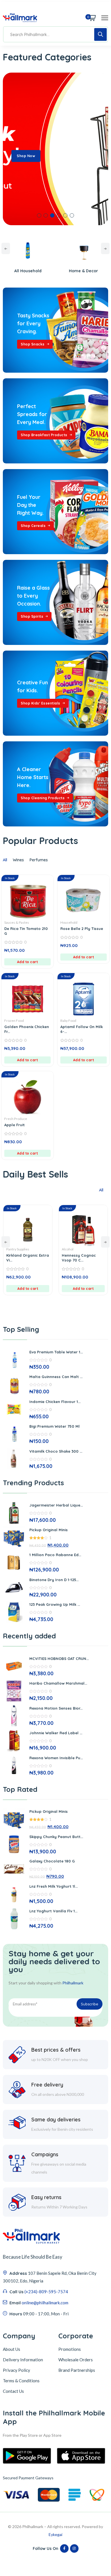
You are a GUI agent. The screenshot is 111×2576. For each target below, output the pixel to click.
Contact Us (13, 2391)
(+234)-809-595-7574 (46, 2292)
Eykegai (55, 2534)
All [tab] (5, 860)
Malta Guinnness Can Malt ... (56, 1377)
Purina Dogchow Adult (87, 1255)
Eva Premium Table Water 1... (56, 1352)
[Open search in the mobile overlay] (55, 34)
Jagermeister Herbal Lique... (56, 1505)
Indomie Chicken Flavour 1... (55, 1402)
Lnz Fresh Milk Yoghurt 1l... (54, 1886)
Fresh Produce (16, 1119)
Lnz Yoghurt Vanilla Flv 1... (53, 1911)
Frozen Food (14, 1021)
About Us (12, 2349)
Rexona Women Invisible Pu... (56, 1758)
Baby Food (68, 1021)
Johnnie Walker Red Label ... (56, 1733)
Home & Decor (32, 271)
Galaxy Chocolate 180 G (52, 1861)
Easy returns (46, 2197)
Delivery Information (23, 2360)
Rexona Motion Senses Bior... (56, 1708)
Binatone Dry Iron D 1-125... (54, 1580)
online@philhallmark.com (45, 2303)
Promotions (70, 2349)
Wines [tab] (18, 860)
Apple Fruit (15, 1125)
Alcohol (16, 1249)
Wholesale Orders (76, 2360)
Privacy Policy (17, 2370)
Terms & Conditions (21, 2381)
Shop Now (26, 156)
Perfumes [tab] (39, 860)
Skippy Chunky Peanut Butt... (56, 1837)
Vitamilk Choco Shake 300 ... (56, 1451)
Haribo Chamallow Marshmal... (58, 1683)
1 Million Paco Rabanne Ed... (55, 1555)
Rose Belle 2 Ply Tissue (82, 929)
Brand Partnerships (77, 2370)
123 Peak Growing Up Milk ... (55, 1604)
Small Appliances (87, 271)
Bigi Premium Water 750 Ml (55, 1426)
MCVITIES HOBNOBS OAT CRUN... (59, 1659)
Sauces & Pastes (17, 922)
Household (69, 922)
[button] (39, 215)
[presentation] (6, 248)
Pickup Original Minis (49, 1530)
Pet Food (73, 1249)
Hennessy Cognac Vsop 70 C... (27, 1258)
